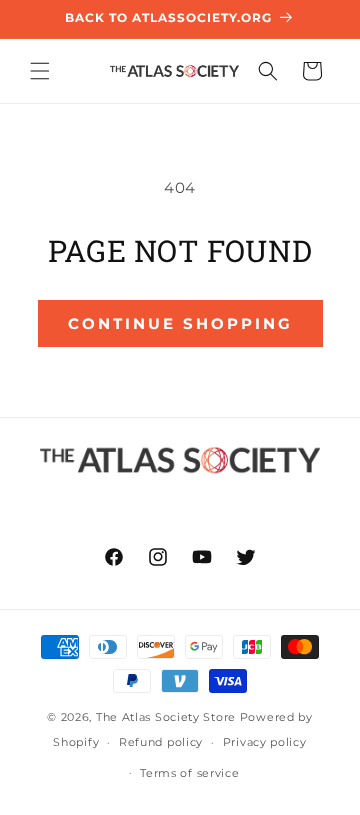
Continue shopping (180, 323)
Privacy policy (265, 742)
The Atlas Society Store (166, 717)
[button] (40, 71)
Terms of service (189, 773)
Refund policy (161, 742)
